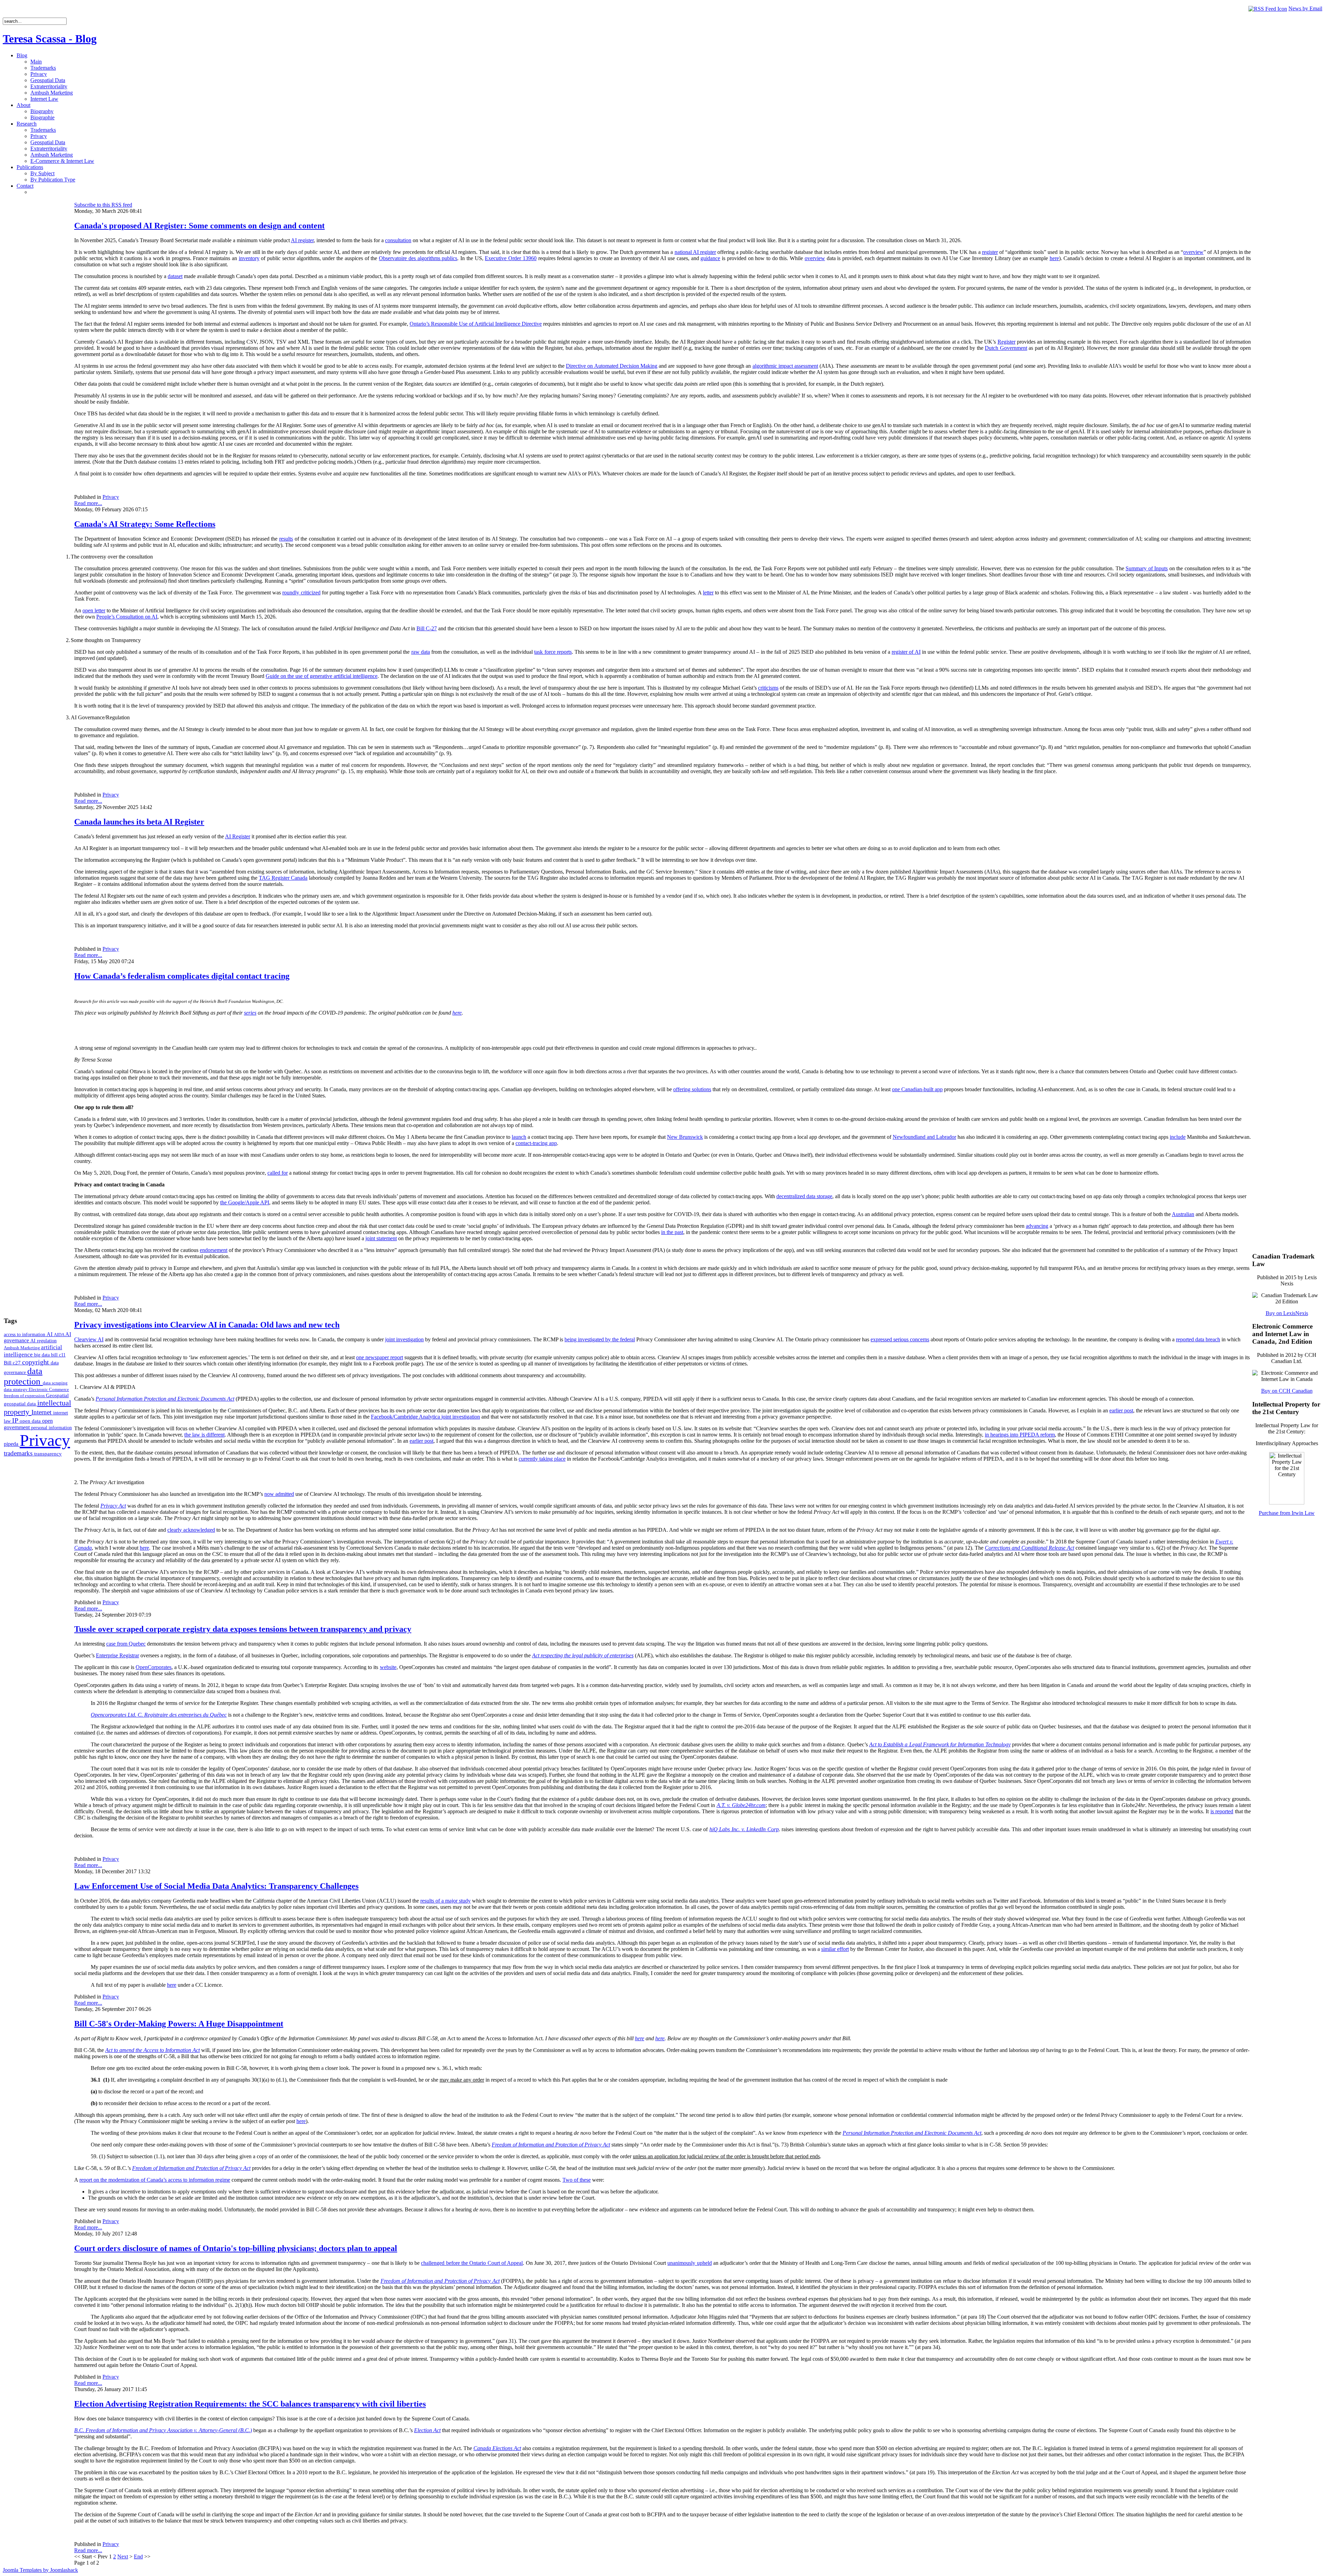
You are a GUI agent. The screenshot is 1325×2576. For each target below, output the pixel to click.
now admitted (279, 1494)
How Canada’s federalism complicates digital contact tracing (182, 976)
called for (278, 1173)
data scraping (55, 1383)
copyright (36, 1362)
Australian (1183, 1214)
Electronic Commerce (49, 1389)
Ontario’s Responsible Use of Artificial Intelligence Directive (476, 324)
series (250, 1013)
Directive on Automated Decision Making (612, 366)
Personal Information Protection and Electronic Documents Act (165, 1399)
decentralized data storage (804, 1196)
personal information (51, 1428)
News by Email (1305, 8)
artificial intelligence (33, 1351)
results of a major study (445, 1901)
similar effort (835, 1949)
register (990, 252)
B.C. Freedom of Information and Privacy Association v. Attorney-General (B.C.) (163, 2430)
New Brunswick (685, 1137)
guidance (710, 258)
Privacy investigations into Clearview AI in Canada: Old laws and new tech (207, 1325)
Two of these (577, 2180)
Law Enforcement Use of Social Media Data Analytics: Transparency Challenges (216, 1886)
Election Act (427, 2430)
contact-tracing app (536, 1143)
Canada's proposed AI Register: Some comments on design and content (199, 226)
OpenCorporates (154, 1667)
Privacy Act (113, 1506)
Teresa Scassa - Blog (50, 39)
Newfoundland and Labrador (924, 1137)
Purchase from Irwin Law (1287, 1513)
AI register (302, 240)
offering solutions (692, 1089)
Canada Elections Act (497, 2448)
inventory (249, 258)
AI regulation (43, 1341)
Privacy (45, 1440)
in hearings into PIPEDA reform (1020, 1435)
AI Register (238, 836)
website (388, 1667)
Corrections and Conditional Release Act (1029, 1548)
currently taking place (542, 1459)
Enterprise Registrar (117, 1655)
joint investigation (404, 1339)
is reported (1222, 1811)
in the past (672, 1232)
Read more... (88, 503)
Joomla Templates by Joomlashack (40, 2570)
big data (43, 1355)
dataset (175, 276)
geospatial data (21, 1404)
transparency (48, 1454)
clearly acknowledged (191, 1530)
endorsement (214, 1250)
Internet (42, 1412)
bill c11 (58, 1355)
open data (31, 1421)
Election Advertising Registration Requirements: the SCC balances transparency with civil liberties (250, 2404)
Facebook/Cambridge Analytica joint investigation (425, 1417)
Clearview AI (89, 1339)
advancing (1037, 1226)
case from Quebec (126, 1644)
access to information (25, 1334)
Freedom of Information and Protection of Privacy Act (440, 2281)
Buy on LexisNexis (1287, 1313)
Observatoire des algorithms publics (418, 258)
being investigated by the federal (600, 1339)
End (138, 2557)
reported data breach (1198, 1339)
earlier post (1121, 1410)
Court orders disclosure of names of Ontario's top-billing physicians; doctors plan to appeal (236, 2248)
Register (1007, 342)
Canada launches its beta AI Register (139, 822)
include (1178, 1137)
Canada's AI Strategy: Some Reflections (145, 524)
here (1054, 258)
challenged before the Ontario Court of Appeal (472, 2263)
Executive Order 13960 (511, 258)
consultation (398, 240)
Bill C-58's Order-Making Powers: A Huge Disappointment (179, 2024)
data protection (23, 1376)
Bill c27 (13, 1363)
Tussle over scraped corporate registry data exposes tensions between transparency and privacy (243, 1629)
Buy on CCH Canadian (1287, 1391)
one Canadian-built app (917, 1089)
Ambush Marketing (22, 1348)
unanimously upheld (689, 2263)
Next (123, 2557)
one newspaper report (380, 1357)
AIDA (60, 1335)
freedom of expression (25, 1396)
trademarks (19, 1453)
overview (1193, 252)
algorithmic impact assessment (785, 366)
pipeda (12, 1444)
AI (50, 1334)
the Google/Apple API (245, 1202)
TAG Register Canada (283, 878)
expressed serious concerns (900, 1339)
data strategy (16, 1389)
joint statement (381, 1238)
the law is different (204, 1435)
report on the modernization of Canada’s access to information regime (155, 2180)
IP (16, 1420)
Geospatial (57, 1395)
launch (519, 1137)
